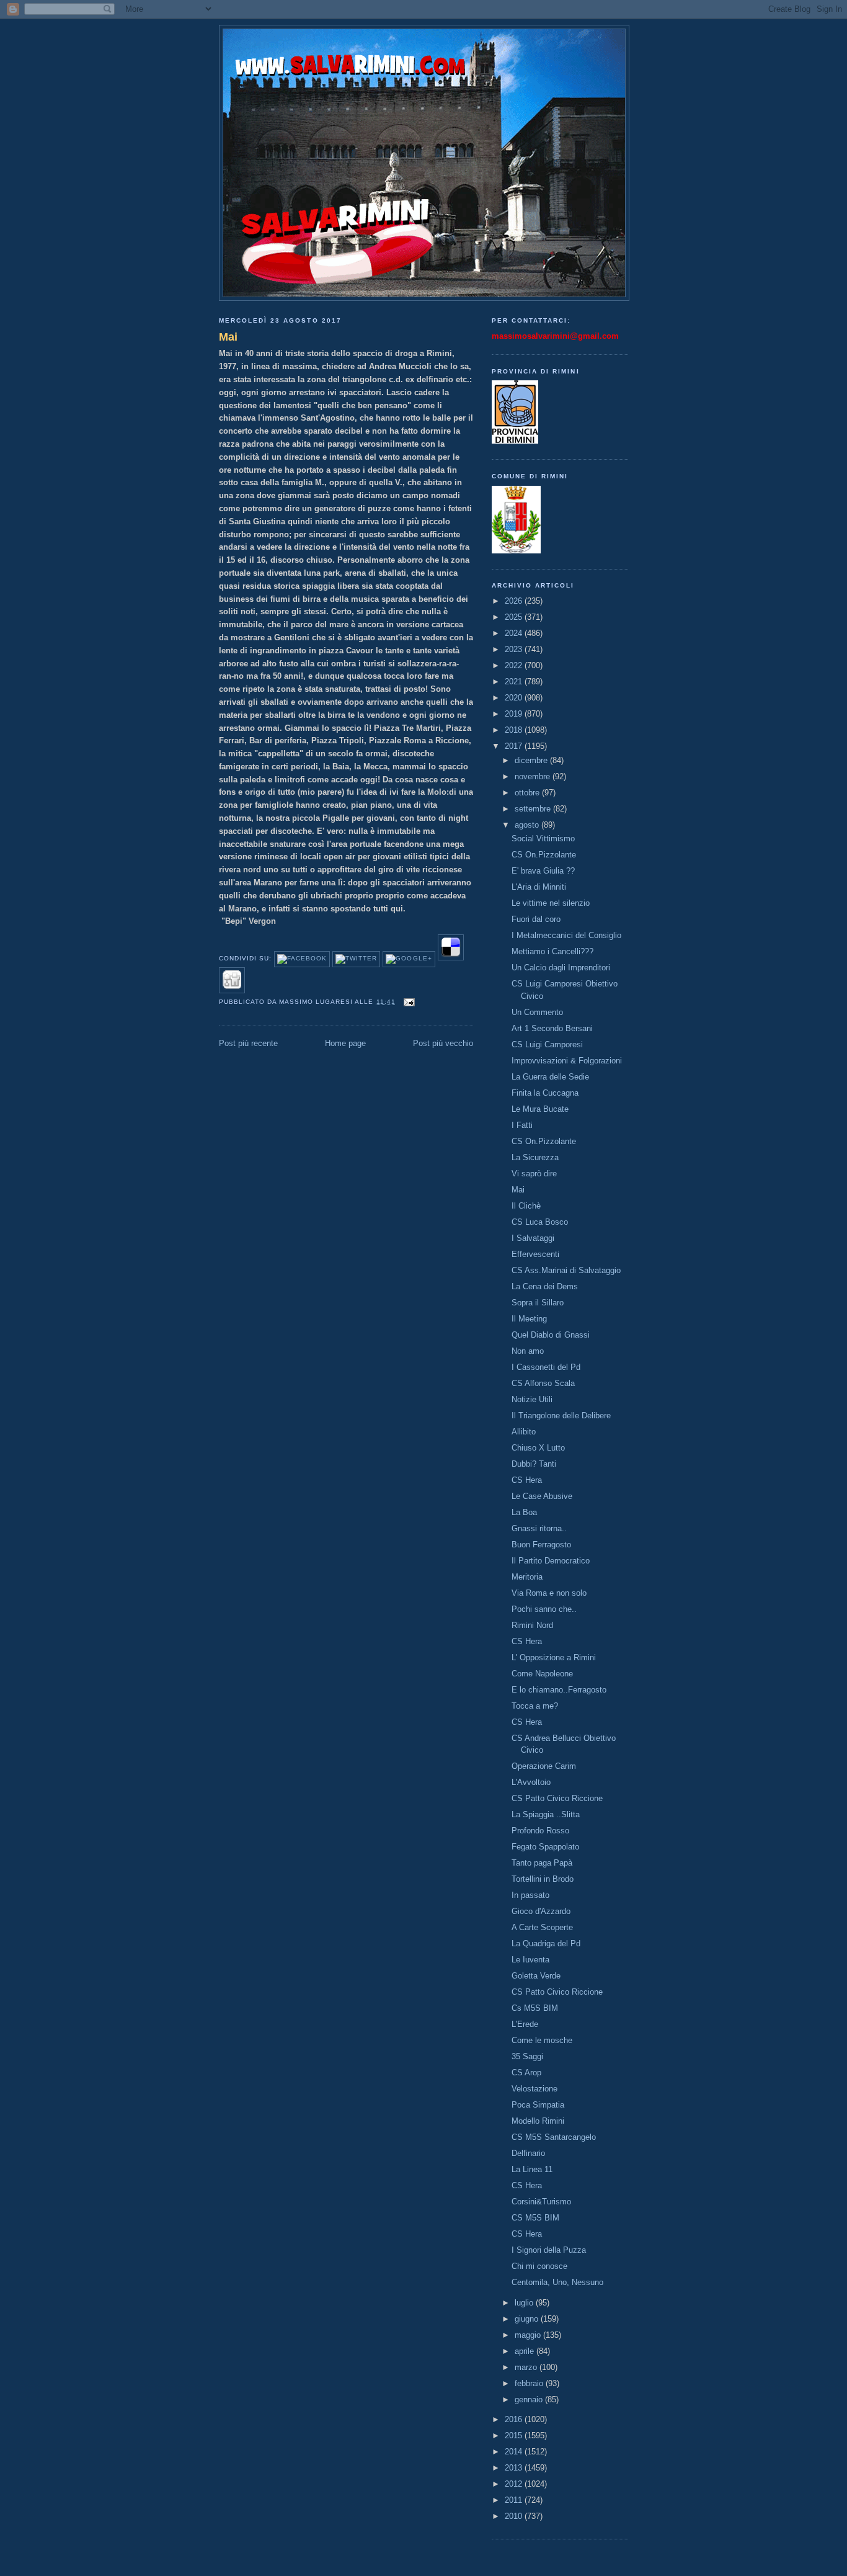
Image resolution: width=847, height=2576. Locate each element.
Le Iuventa (530, 1960)
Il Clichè (526, 1206)
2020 (515, 698)
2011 (515, 2500)
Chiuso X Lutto (538, 1448)
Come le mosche (542, 2040)
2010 (515, 2516)
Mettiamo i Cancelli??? (552, 951)
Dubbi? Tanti (534, 1464)
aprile (525, 2351)
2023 (515, 649)
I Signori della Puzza (549, 2250)
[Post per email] (408, 1002)
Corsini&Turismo (541, 2202)
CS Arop (526, 2073)
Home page (345, 1043)
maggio (529, 2335)
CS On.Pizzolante (544, 855)
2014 (515, 2452)
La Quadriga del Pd (546, 1943)
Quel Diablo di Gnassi (551, 1335)
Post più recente (248, 1043)
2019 (515, 714)
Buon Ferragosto (541, 1545)
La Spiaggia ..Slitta (546, 1814)
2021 (515, 682)
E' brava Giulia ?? (543, 871)
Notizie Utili (532, 1399)
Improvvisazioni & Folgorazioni (567, 1061)
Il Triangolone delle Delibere (561, 1415)
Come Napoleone (542, 1674)
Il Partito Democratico (551, 1561)
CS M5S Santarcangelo (554, 2137)
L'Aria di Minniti (539, 887)
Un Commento (537, 1012)
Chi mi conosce (539, 2266)
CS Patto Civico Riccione (557, 1798)
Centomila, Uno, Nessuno (557, 2282)
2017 (515, 746)
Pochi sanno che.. (544, 1609)
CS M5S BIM (535, 2218)
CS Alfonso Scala (543, 1383)
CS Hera (527, 1480)
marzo (527, 2367)
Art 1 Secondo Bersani (552, 1028)
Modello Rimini (538, 2121)
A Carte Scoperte (542, 1927)
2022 (515, 665)
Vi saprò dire (534, 1174)
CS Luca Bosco (540, 1222)
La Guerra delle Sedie (550, 1077)
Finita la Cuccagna (545, 1093)
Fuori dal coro (536, 919)
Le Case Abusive (542, 1496)
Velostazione (534, 2089)
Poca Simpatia (538, 2105)
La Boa (524, 1512)
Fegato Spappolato (545, 1847)
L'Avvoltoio (531, 1782)
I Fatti (522, 1125)
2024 (515, 633)
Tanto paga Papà (542, 1863)
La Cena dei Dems (545, 1286)
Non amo (528, 1351)
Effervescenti (535, 1254)
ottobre (528, 793)
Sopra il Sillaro (538, 1303)
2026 (515, 601)
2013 (515, 2468)
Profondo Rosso (540, 1831)
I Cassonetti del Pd (546, 1367)
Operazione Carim (544, 1766)
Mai (228, 337)
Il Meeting (529, 1319)
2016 (515, 2419)
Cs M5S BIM (535, 2008)
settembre (534, 809)
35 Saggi (527, 2056)
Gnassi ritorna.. (539, 1528)
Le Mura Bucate (540, 1109)
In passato (530, 1895)
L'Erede (525, 2024)
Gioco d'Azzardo (541, 1911)
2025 (515, 617)
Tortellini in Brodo (543, 1879)
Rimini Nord (532, 1625)
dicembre (532, 760)
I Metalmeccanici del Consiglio (566, 935)
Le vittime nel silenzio (551, 903)
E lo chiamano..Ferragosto (559, 1690)
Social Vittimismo (543, 839)
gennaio (530, 2399)
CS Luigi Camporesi (547, 1044)
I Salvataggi (533, 1238)
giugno (528, 2319)
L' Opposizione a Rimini (554, 1657)
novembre (534, 776)
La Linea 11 (532, 2169)
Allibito (524, 1432)
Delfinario (528, 2153)
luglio (525, 2303)
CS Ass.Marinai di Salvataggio (566, 1270)
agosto (528, 825)
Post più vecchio (443, 1043)
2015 (515, 2435)
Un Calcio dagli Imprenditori (561, 968)
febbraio (530, 2383)
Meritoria (527, 1577)
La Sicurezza (535, 1157)
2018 (515, 730)
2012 (515, 2484)
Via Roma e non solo (549, 1593)
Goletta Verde (536, 1976)
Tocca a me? (535, 1706)
